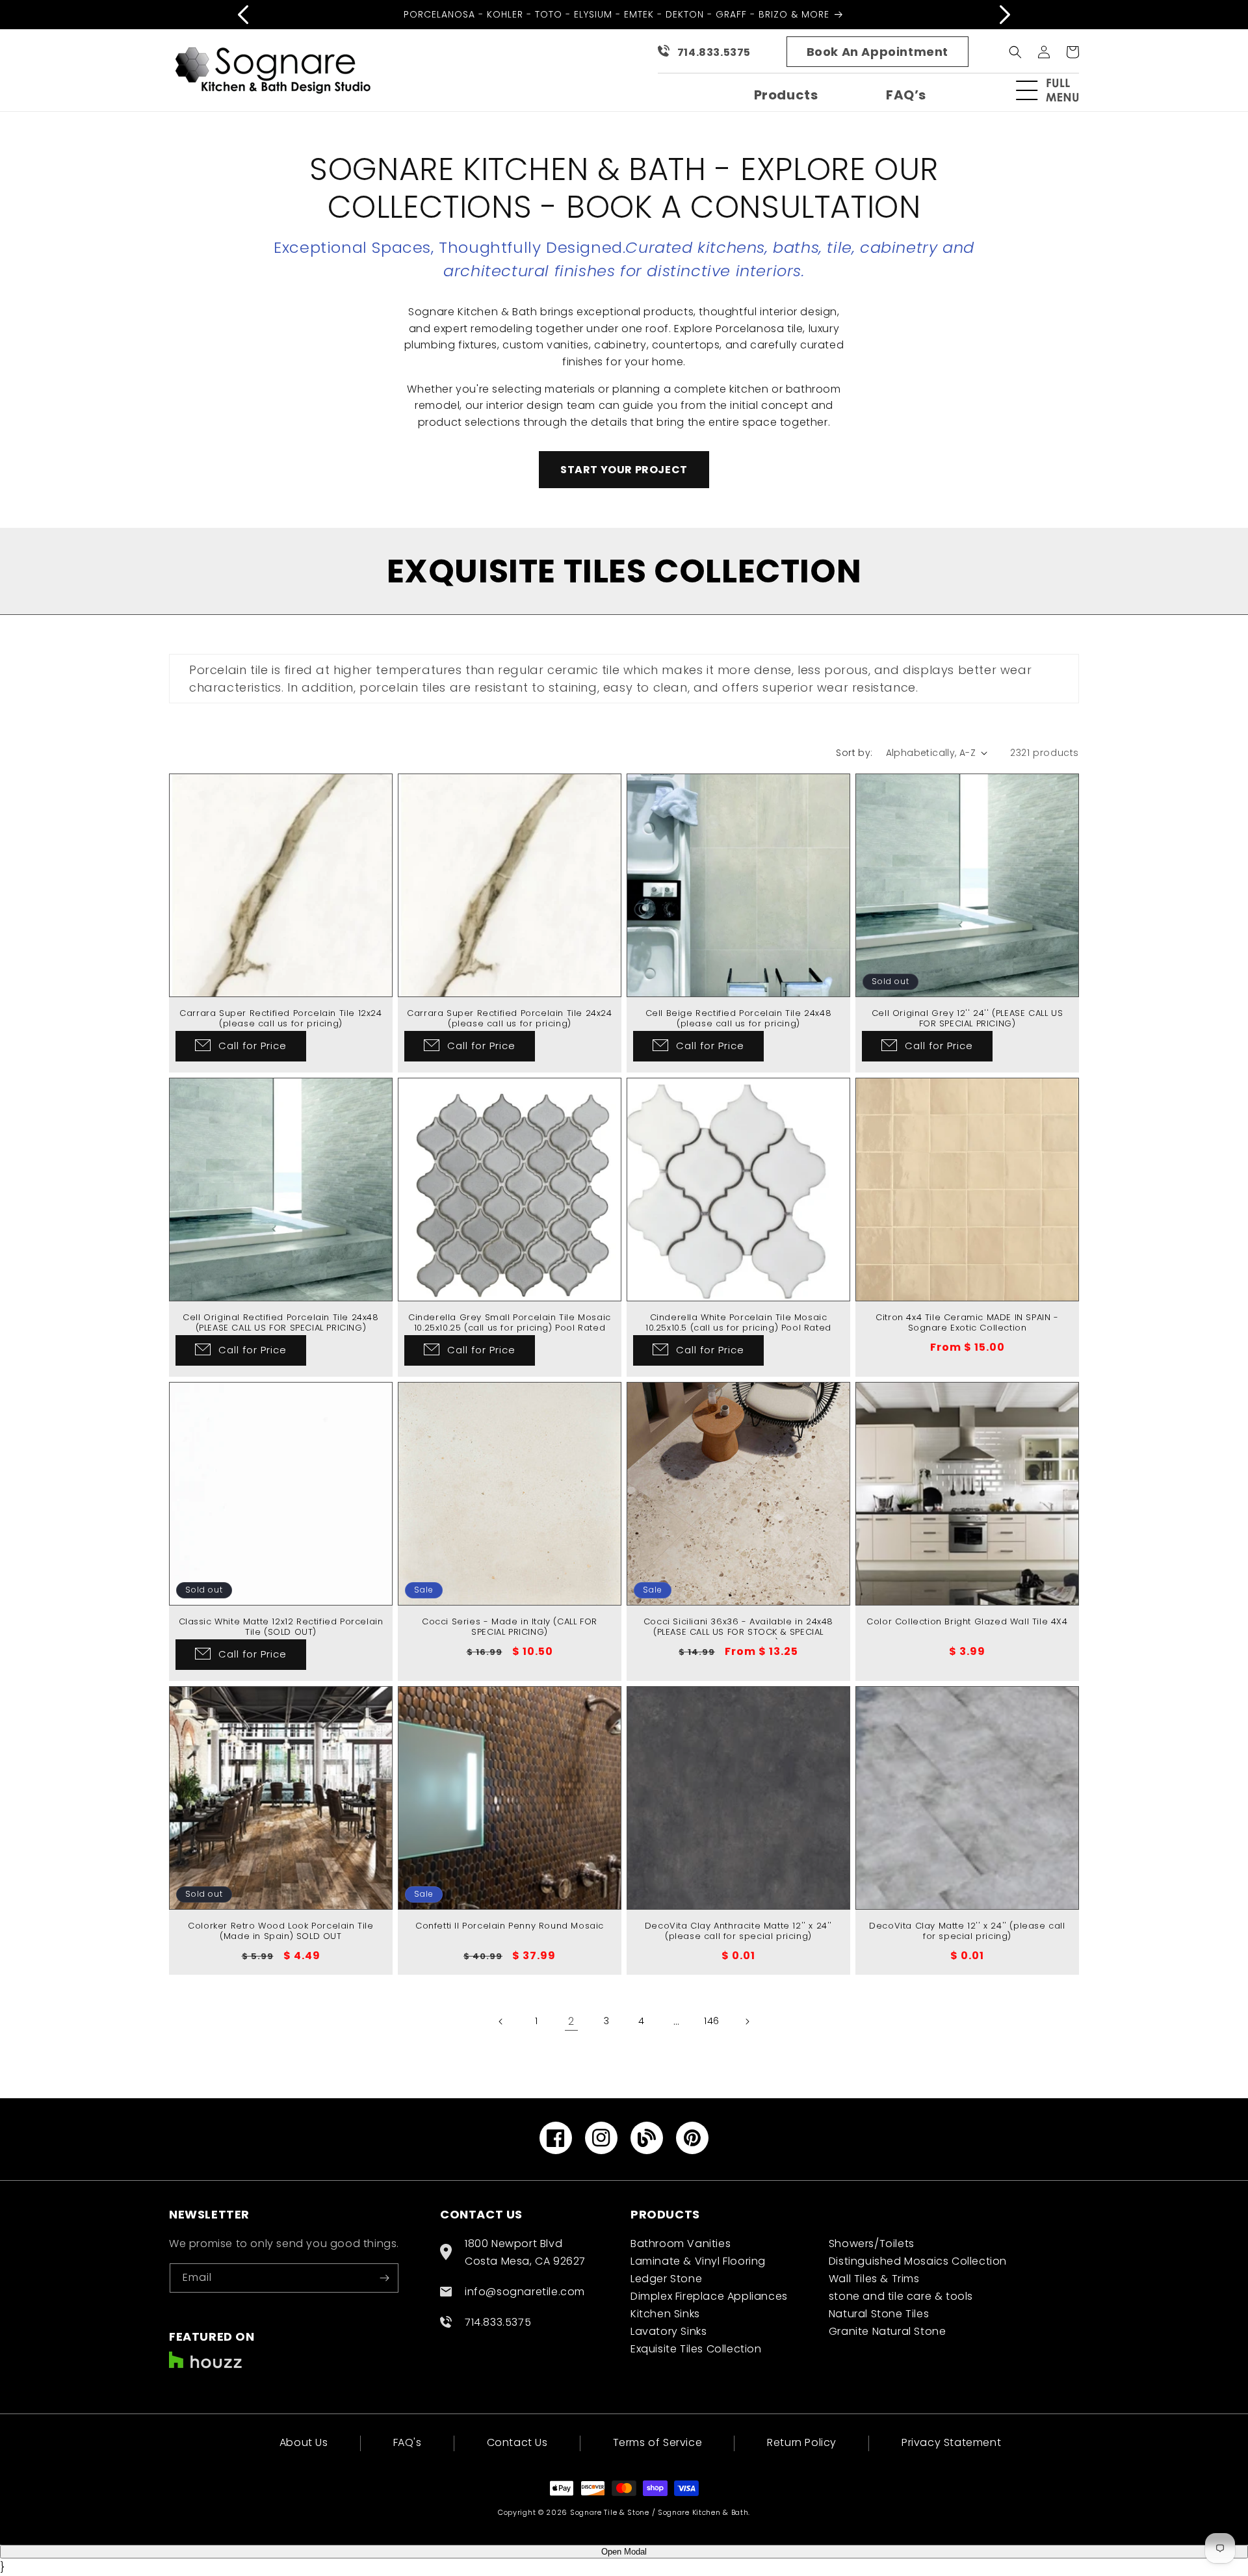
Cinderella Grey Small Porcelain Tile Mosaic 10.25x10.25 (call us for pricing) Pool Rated (510, 1323)
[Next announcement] (1005, 14)
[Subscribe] (384, 2278)
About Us (304, 2444)
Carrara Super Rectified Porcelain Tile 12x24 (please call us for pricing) (280, 1019)
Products (786, 95)
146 (712, 2021)
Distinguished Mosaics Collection (918, 2261)
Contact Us (517, 2442)
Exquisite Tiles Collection (696, 2349)
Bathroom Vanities (681, 2244)
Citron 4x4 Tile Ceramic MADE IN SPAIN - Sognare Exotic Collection (967, 1323)
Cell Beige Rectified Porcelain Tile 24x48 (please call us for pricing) (739, 1019)
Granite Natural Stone (888, 2331)
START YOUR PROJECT (624, 470)
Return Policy (802, 2442)
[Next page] (747, 2022)
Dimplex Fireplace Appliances (709, 2296)
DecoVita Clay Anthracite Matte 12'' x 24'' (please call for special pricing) (738, 1932)
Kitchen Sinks (665, 2314)
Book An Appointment (877, 52)
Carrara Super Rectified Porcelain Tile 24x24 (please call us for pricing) (509, 1019)
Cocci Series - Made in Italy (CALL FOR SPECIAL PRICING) (510, 1628)
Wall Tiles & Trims (874, 2279)
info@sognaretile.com (525, 2292)
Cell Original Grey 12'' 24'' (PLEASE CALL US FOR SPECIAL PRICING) (967, 1019)
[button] (1053, 90)
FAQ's (408, 2442)
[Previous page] (501, 2022)
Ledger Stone (666, 2279)
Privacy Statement (951, 2442)
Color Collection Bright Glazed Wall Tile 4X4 (967, 1622)
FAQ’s (906, 95)
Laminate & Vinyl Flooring (698, 2261)
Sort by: (854, 753)
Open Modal (624, 2552)
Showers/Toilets (872, 2244)
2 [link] (571, 2021)
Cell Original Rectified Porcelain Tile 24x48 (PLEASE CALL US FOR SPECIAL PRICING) (280, 1323)
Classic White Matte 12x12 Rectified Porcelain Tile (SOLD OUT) (281, 1628)
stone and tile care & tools (901, 2296)
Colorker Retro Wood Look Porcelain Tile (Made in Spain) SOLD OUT (280, 1932)
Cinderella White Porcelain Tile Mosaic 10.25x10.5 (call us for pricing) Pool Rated (738, 1323)
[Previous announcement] (243, 14)
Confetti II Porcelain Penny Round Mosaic (510, 1926)
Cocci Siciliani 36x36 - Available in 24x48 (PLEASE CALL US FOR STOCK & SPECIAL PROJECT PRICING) (738, 1633)
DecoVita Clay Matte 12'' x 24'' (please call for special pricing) (967, 1932)
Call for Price (253, 1046)
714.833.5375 (714, 52)
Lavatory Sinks (669, 2331)
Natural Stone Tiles (879, 2314)
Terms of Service (658, 2442)
